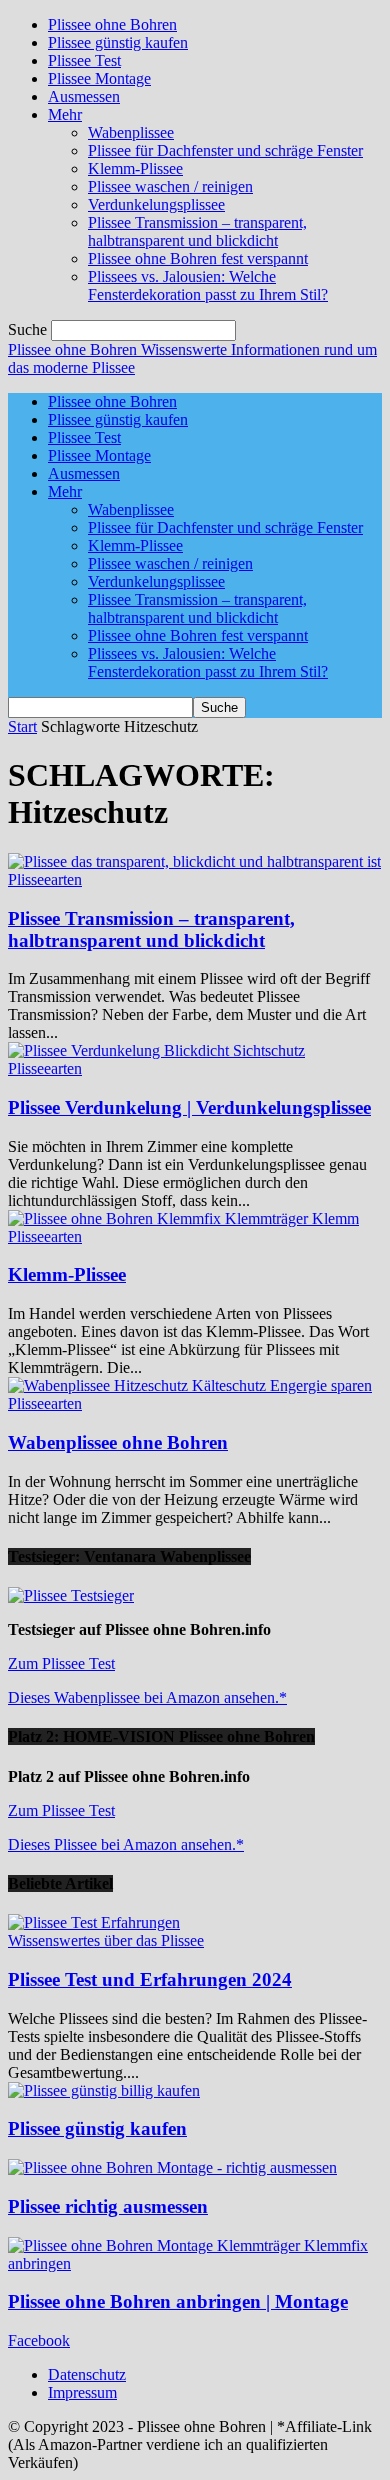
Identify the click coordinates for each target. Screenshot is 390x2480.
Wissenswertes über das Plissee (106, 1940)
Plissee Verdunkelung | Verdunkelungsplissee (189, 1107)
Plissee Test (84, 60)
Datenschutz (87, 2374)
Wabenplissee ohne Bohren (118, 1442)
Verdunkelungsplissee (156, 204)
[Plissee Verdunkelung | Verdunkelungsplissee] (156, 1050)
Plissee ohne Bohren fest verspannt (198, 258)
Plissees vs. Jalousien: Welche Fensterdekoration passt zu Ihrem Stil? (208, 285)
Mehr (65, 114)
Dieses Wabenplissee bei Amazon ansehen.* (147, 1697)
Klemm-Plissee (135, 168)
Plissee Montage (99, 78)
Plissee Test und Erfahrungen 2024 (150, 1979)
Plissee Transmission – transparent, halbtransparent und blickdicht (197, 231)
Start (22, 726)
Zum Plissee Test (61, 1663)
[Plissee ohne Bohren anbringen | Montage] (195, 2263)
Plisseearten (45, 879)
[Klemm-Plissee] (183, 1218)
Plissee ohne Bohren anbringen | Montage (178, 2301)
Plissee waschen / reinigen (170, 186)
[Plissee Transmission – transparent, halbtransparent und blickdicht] (194, 861)
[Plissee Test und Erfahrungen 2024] (94, 1922)
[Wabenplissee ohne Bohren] (190, 1385)
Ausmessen (84, 96)
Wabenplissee (131, 132)
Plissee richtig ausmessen (108, 2206)
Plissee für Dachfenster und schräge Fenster (225, 150)
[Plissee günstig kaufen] (104, 2090)
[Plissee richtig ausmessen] (172, 2167)
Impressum (82, 2392)
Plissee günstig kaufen (118, 42)
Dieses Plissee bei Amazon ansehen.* (126, 1844)
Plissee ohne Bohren (112, 24)
